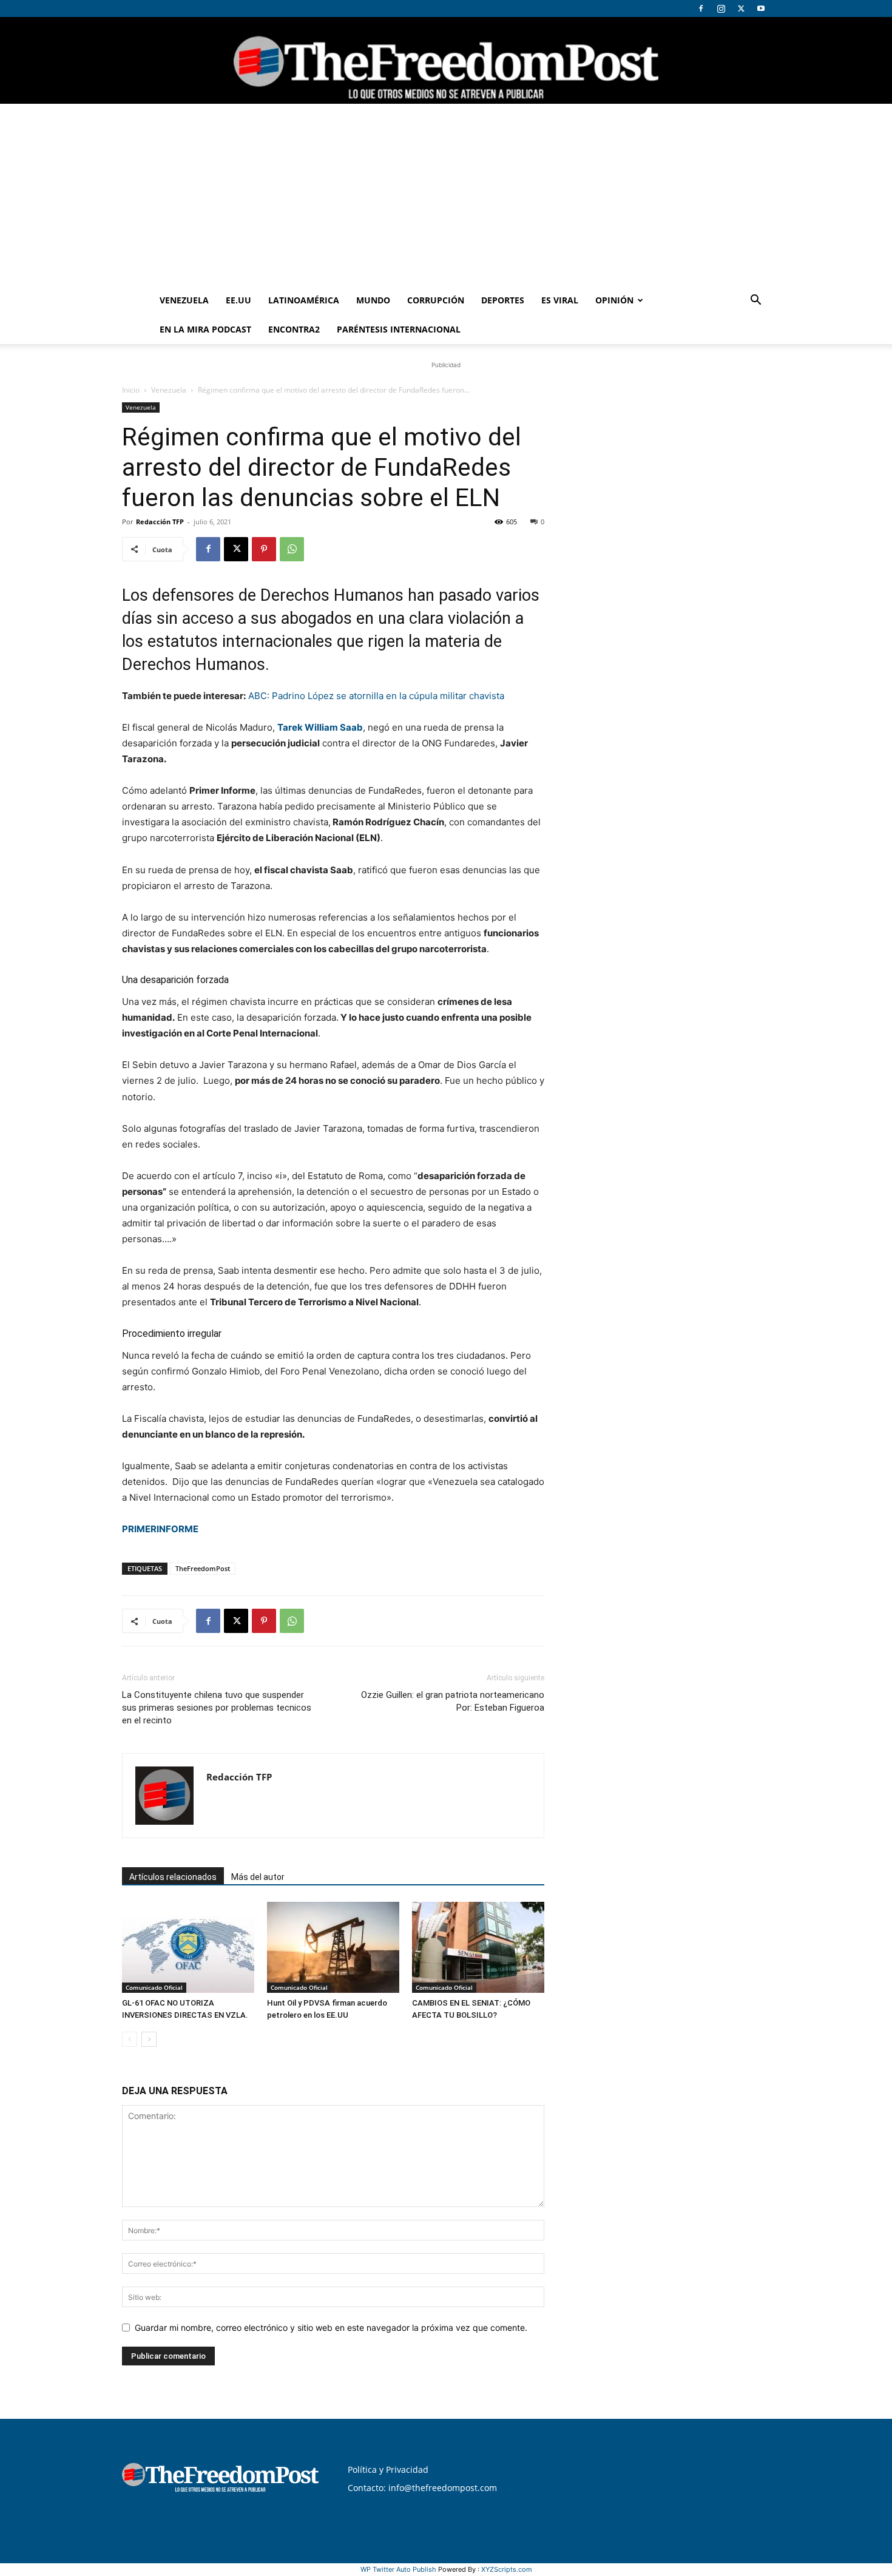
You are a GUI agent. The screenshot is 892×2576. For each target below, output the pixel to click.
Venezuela (184, 300)
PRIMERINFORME (160, 1529)
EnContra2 (294, 329)
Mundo (373, 300)
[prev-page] (130, 2039)
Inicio (131, 390)
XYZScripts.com (507, 2569)
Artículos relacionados (173, 1877)
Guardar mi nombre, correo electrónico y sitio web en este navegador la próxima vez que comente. (331, 2328)
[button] (755, 301)
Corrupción (436, 300)
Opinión (614, 300)
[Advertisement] (446, 195)
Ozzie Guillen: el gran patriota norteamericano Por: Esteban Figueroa (453, 1701)
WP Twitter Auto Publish (398, 2569)
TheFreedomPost (203, 1568)
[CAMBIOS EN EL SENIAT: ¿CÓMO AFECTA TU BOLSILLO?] (478, 1947)
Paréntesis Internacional (399, 329)
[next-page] (149, 2039)
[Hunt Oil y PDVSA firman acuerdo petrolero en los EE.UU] (333, 1947)
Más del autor (258, 1877)
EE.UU (238, 300)
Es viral (560, 300)
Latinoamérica (304, 300)
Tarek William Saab (320, 727)
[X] (741, 8)
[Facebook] (701, 8)
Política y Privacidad (388, 2470)
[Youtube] (761, 8)
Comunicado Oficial (154, 1987)
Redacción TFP (160, 522)
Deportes (503, 300)
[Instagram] (721, 8)
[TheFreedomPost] (446, 60)
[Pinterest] (264, 549)
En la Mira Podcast (205, 329)
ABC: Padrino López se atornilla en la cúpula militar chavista (376, 696)
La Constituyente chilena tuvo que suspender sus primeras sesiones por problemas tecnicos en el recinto (217, 1708)
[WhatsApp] (292, 549)
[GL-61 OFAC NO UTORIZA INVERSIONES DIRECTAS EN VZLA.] (188, 1947)
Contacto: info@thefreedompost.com (422, 2488)
